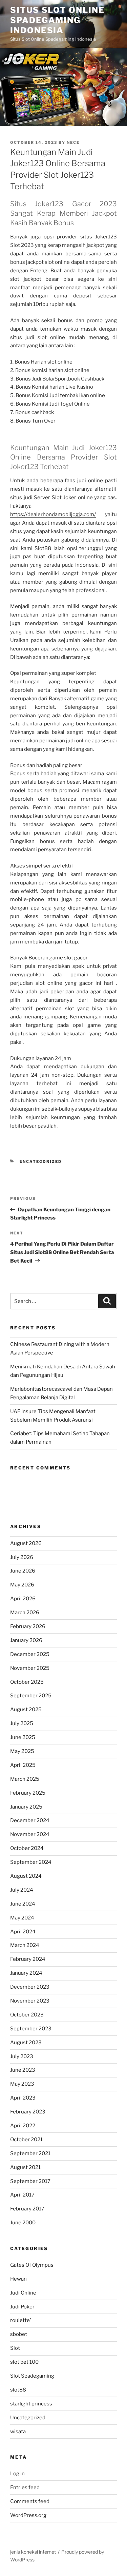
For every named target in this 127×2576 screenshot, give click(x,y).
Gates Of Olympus (32, 2265)
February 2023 (28, 2112)
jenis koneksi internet (33, 2552)
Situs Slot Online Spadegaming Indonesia (57, 20)
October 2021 (26, 2140)
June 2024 (23, 1904)
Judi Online (23, 2293)
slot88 (18, 2390)
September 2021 (30, 2153)
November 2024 (30, 1834)
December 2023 (30, 1987)
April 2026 (23, 1599)
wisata (18, 2432)
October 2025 (27, 1682)
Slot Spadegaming (32, 2376)
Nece (73, 142)
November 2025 (30, 1668)
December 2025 (30, 1654)
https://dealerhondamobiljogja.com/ (53, 514)
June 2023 (23, 2070)
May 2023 (22, 2084)
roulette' (21, 2320)
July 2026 (22, 1557)
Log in (17, 2474)
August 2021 (25, 2167)
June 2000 (23, 2223)
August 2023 (26, 2043)
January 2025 (26, 1807)
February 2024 (28, 1959)
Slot (15, 2348)
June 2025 (23, 1737)
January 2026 (26, 1640)
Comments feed (30, 2501)
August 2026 (26, 1543)
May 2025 (22, 1751)
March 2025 (25, 1779)
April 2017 (22, 2195)
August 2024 (26, 1876)
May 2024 (22, 1918)
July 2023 (22, 2056)
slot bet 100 (24, 2362)
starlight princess (31, 2404)
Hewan (18, 2279)
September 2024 (31, 1862)
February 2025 (28, 1793)
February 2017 (27, 2209)
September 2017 (30, 2181)
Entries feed (25, 2487)
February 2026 (28, 1626)
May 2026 (22, 1585)
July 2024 (22, 1890)
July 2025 (22, 1723)
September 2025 (31, 1696)
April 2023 (23, 2098)
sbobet (19, 2334)
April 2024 (23, 1932)
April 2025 (23, 1765)
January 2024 (26, 1973)
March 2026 (25, 1613)
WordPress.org (28, 2515)
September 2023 (31, 2029)
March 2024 (25, 1945)
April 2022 (23, 2126)
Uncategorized (41, 1162)
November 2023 (30, 2001)
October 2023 (27, 2015)
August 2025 (26, 1710)
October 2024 (27, 1848)
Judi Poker (22, 2307)
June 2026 (23, 1571)
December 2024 (30, 1820)
